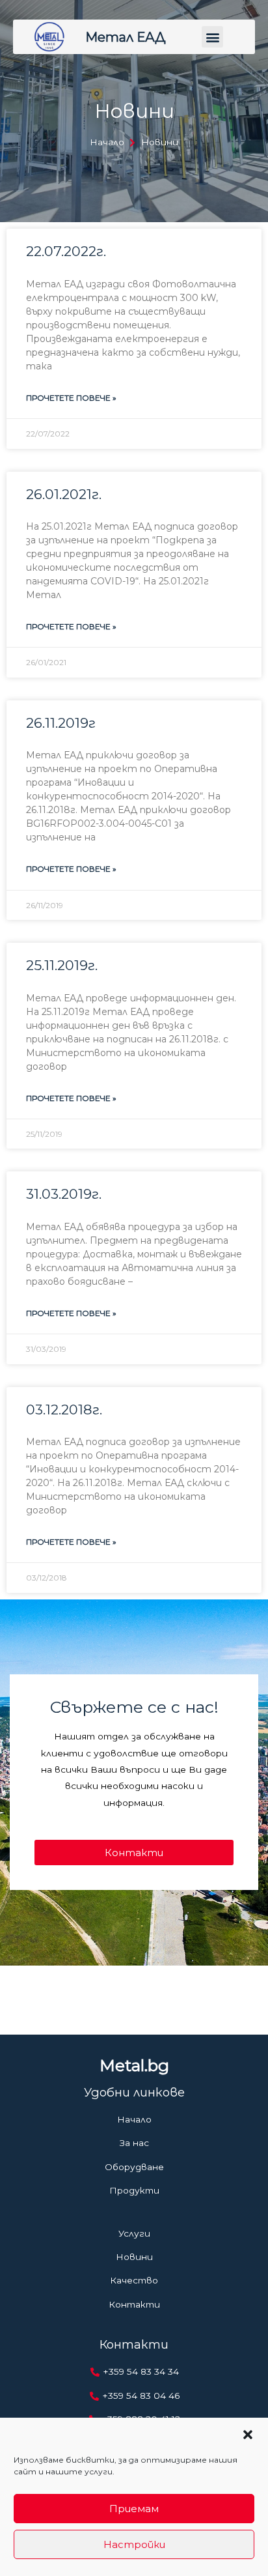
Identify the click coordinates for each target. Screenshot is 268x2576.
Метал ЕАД (126, 37)
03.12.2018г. (64, 1410)
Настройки (134, 2544)
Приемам (134, 2509)
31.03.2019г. (64, 1194)
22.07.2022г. (66, 251)
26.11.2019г (61, 723)
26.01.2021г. (64, 494)
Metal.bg (134, 2065)
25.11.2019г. (62, 965)
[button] (248, 2435)
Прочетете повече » (71, 398)
